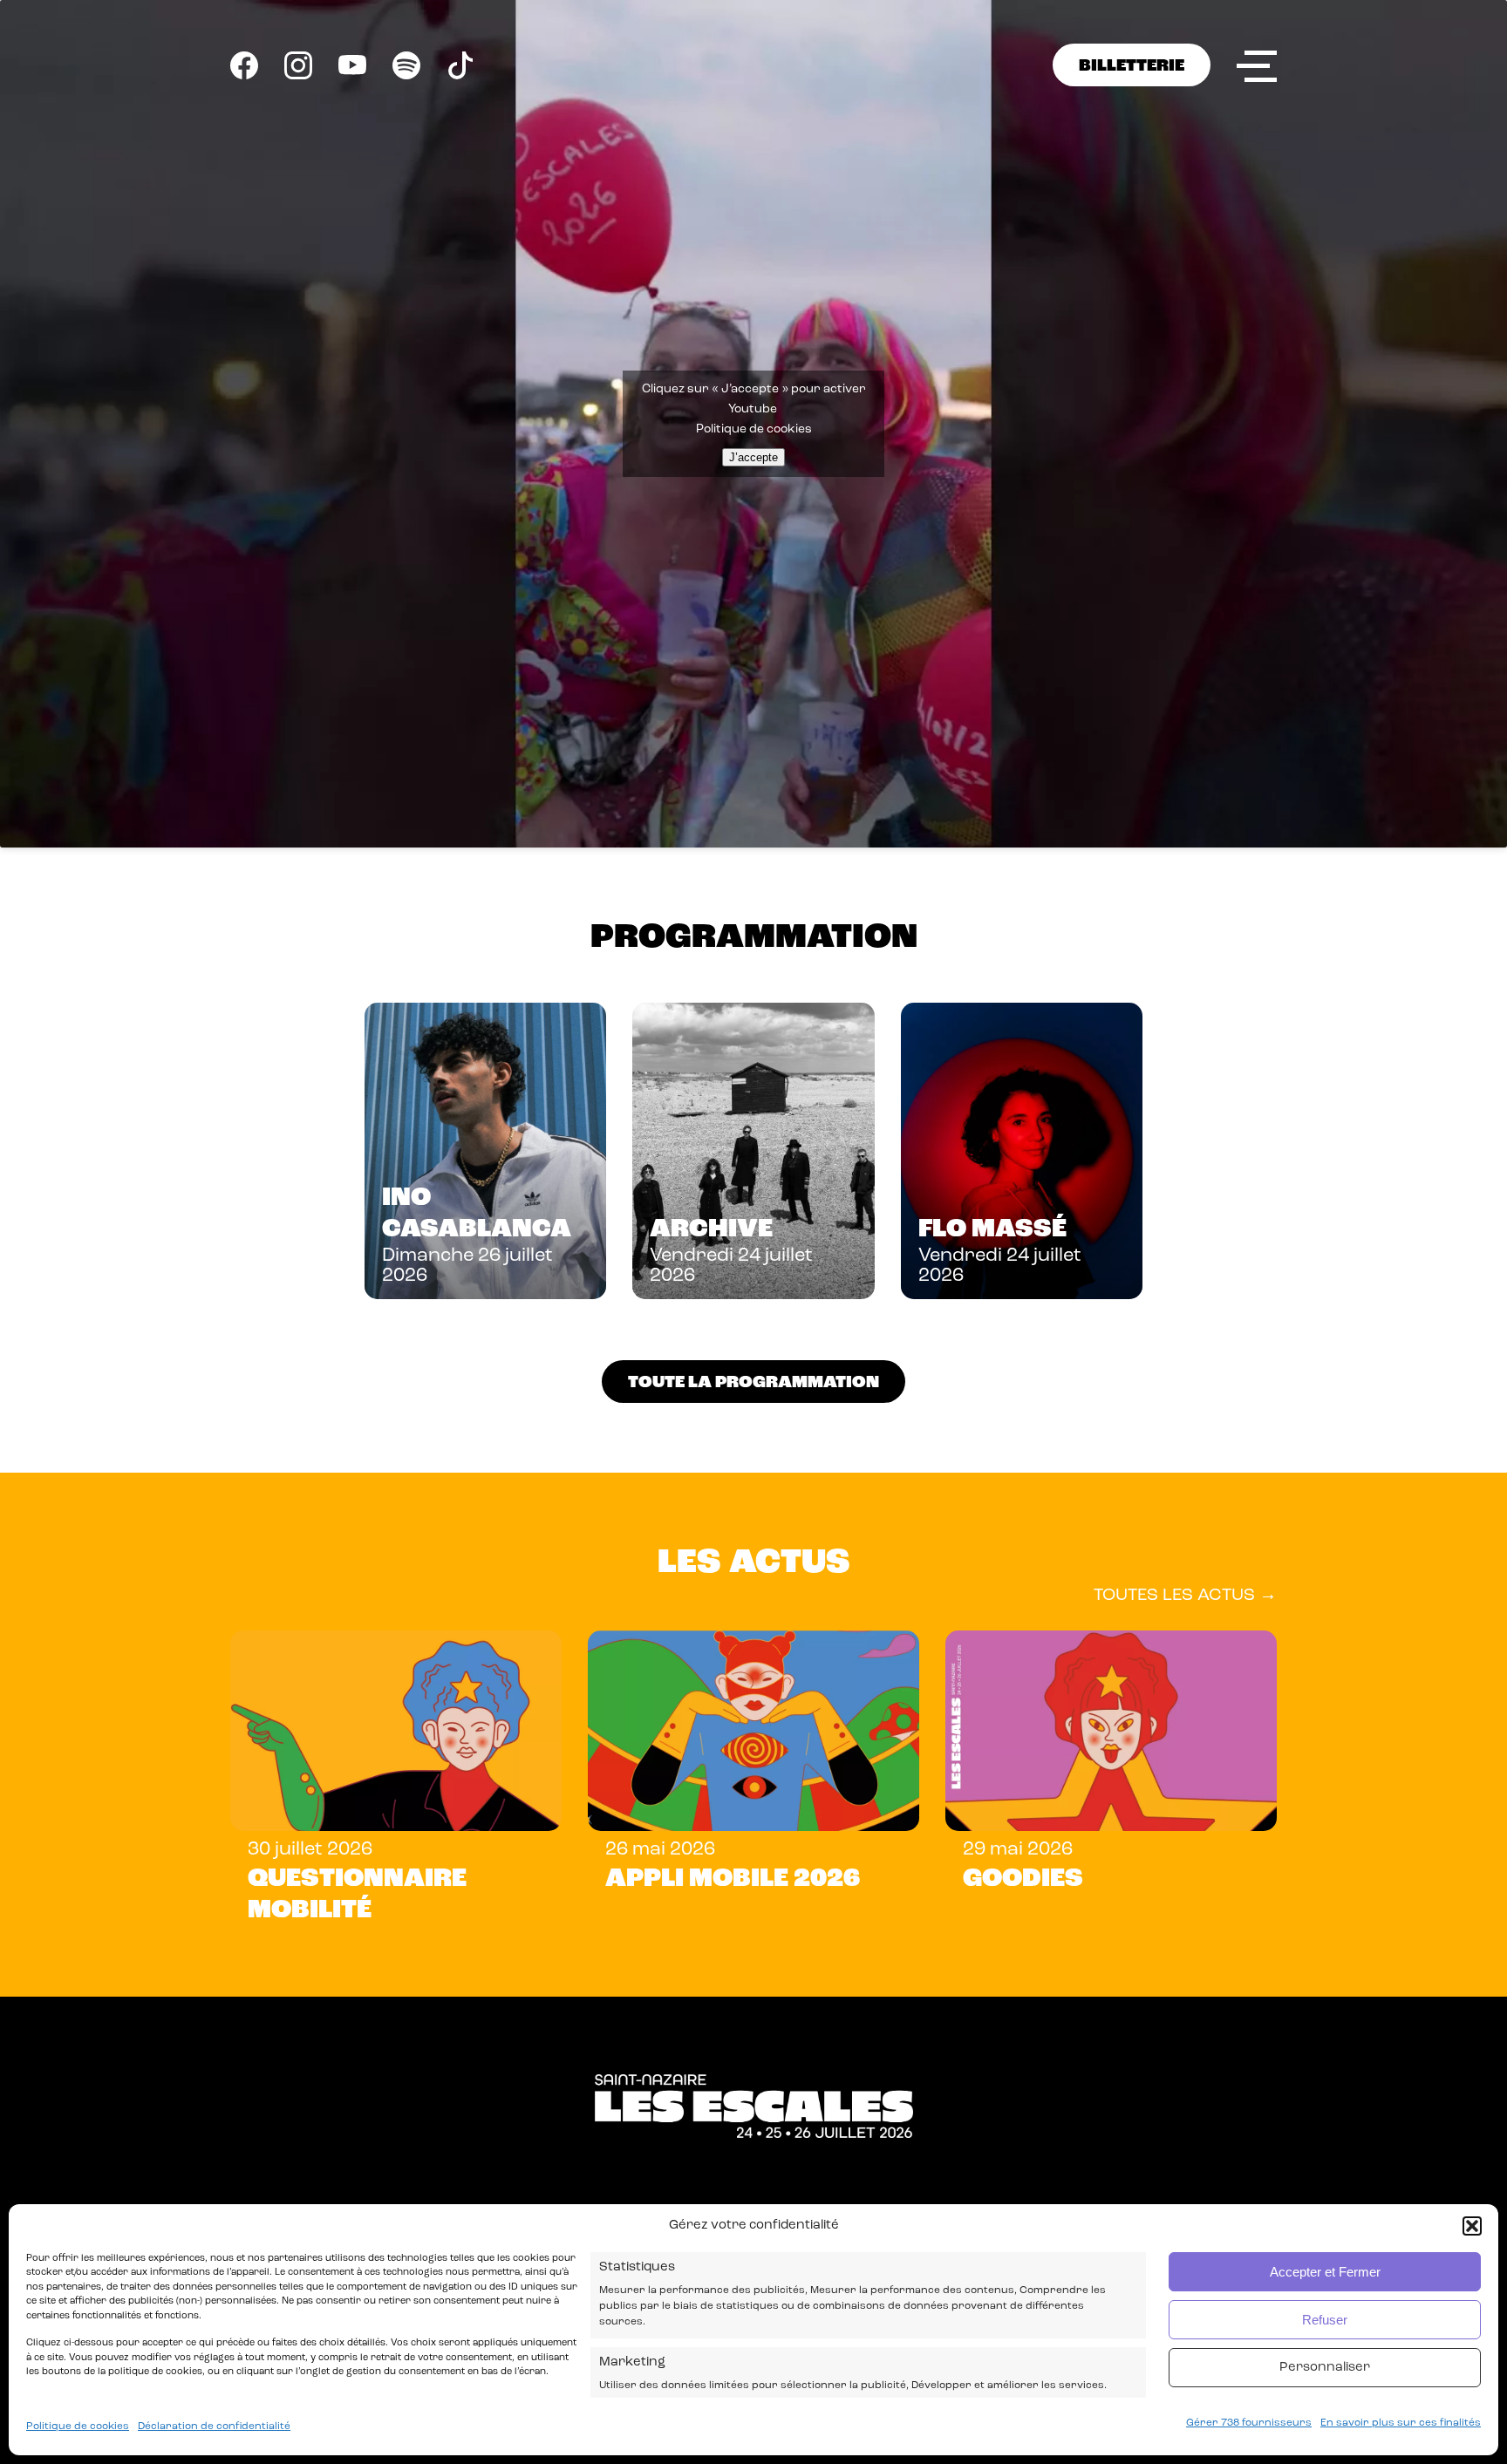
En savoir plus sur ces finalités (1401, 2423)
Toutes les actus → (1185, 1596)
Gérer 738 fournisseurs (1249, 2423)
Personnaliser (1325, 2368)
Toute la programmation (753, 1383)
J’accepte (753, 457)
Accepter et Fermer (1325, 2272)
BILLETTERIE (1132, 66)
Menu (1257, 65)
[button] (1472, 2226)
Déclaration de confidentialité (214, 2427)
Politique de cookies (78, 2427)
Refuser (1325, 2320)
